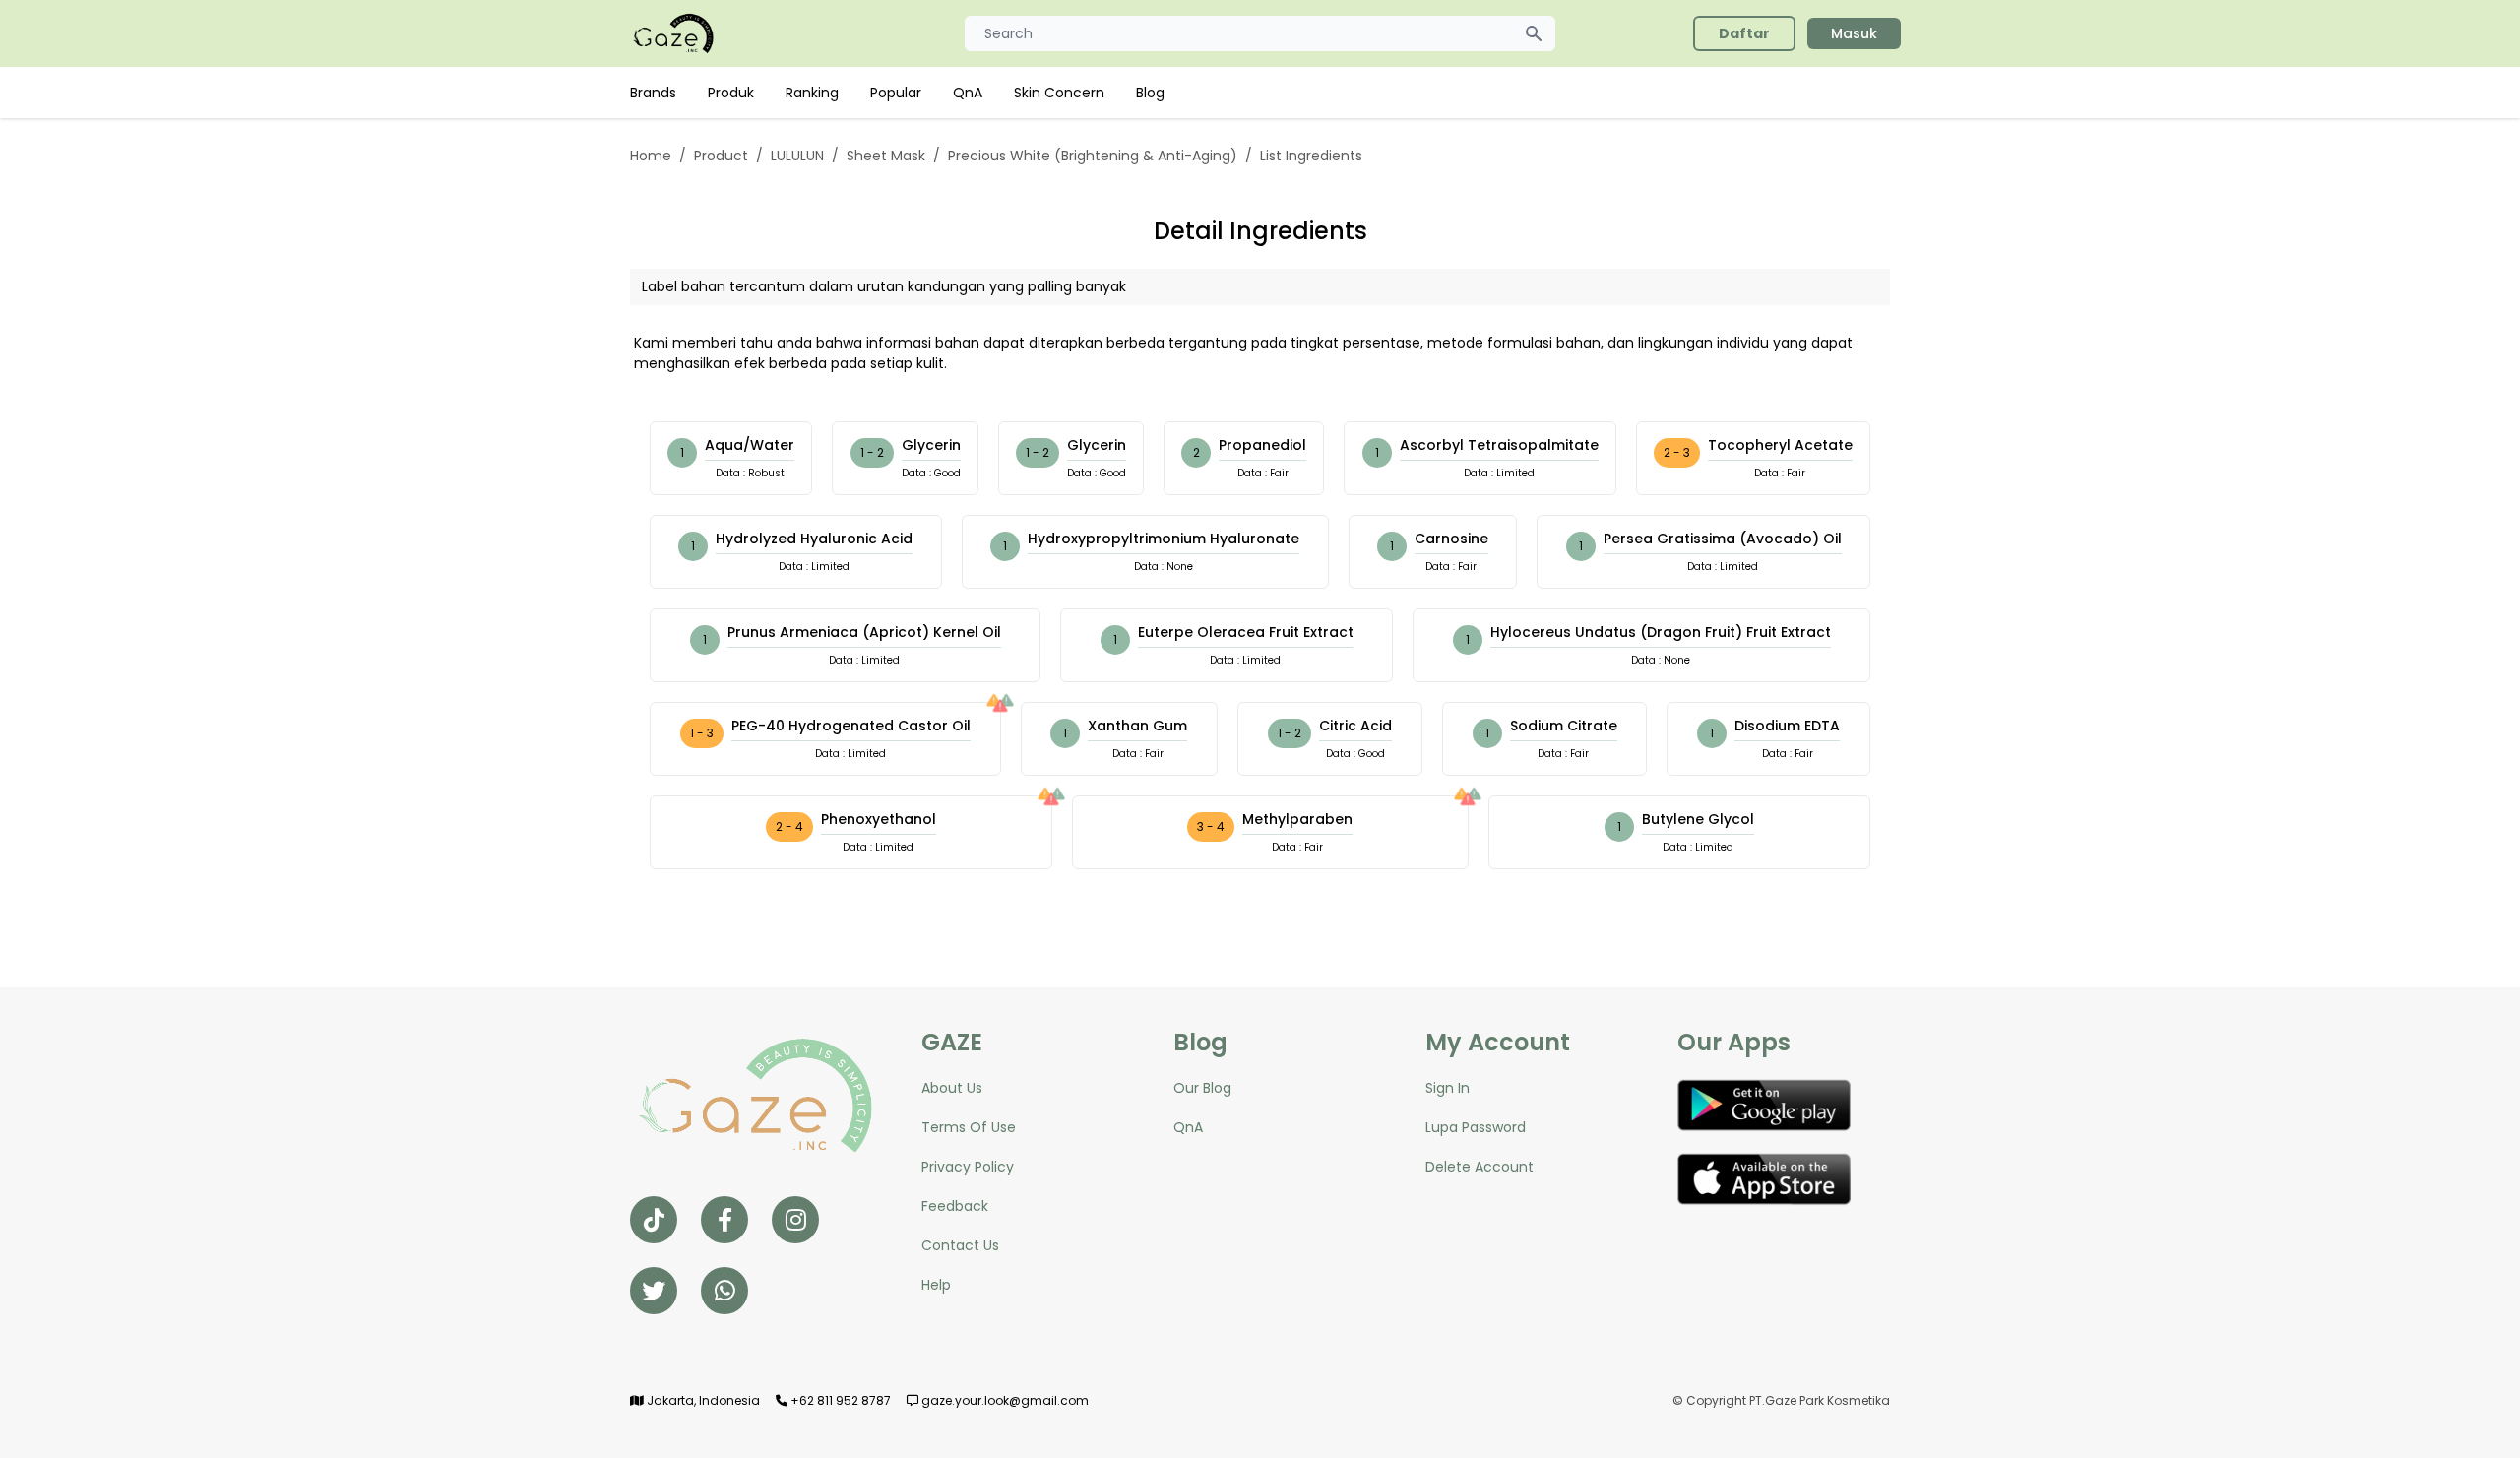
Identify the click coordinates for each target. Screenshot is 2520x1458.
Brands (653, 93)
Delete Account (1480, 1167)
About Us (952, 1088)
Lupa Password (1476, 1127)
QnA (968, 93)
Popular (896, 93)
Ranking (812, 93)
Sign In (1448, 1088)
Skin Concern (1059, 93)
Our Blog (1202, 1088)
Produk (731, 93)
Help (936, 1285)
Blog (1150, 93)
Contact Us (960, 1245)
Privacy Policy (968, 1167)
